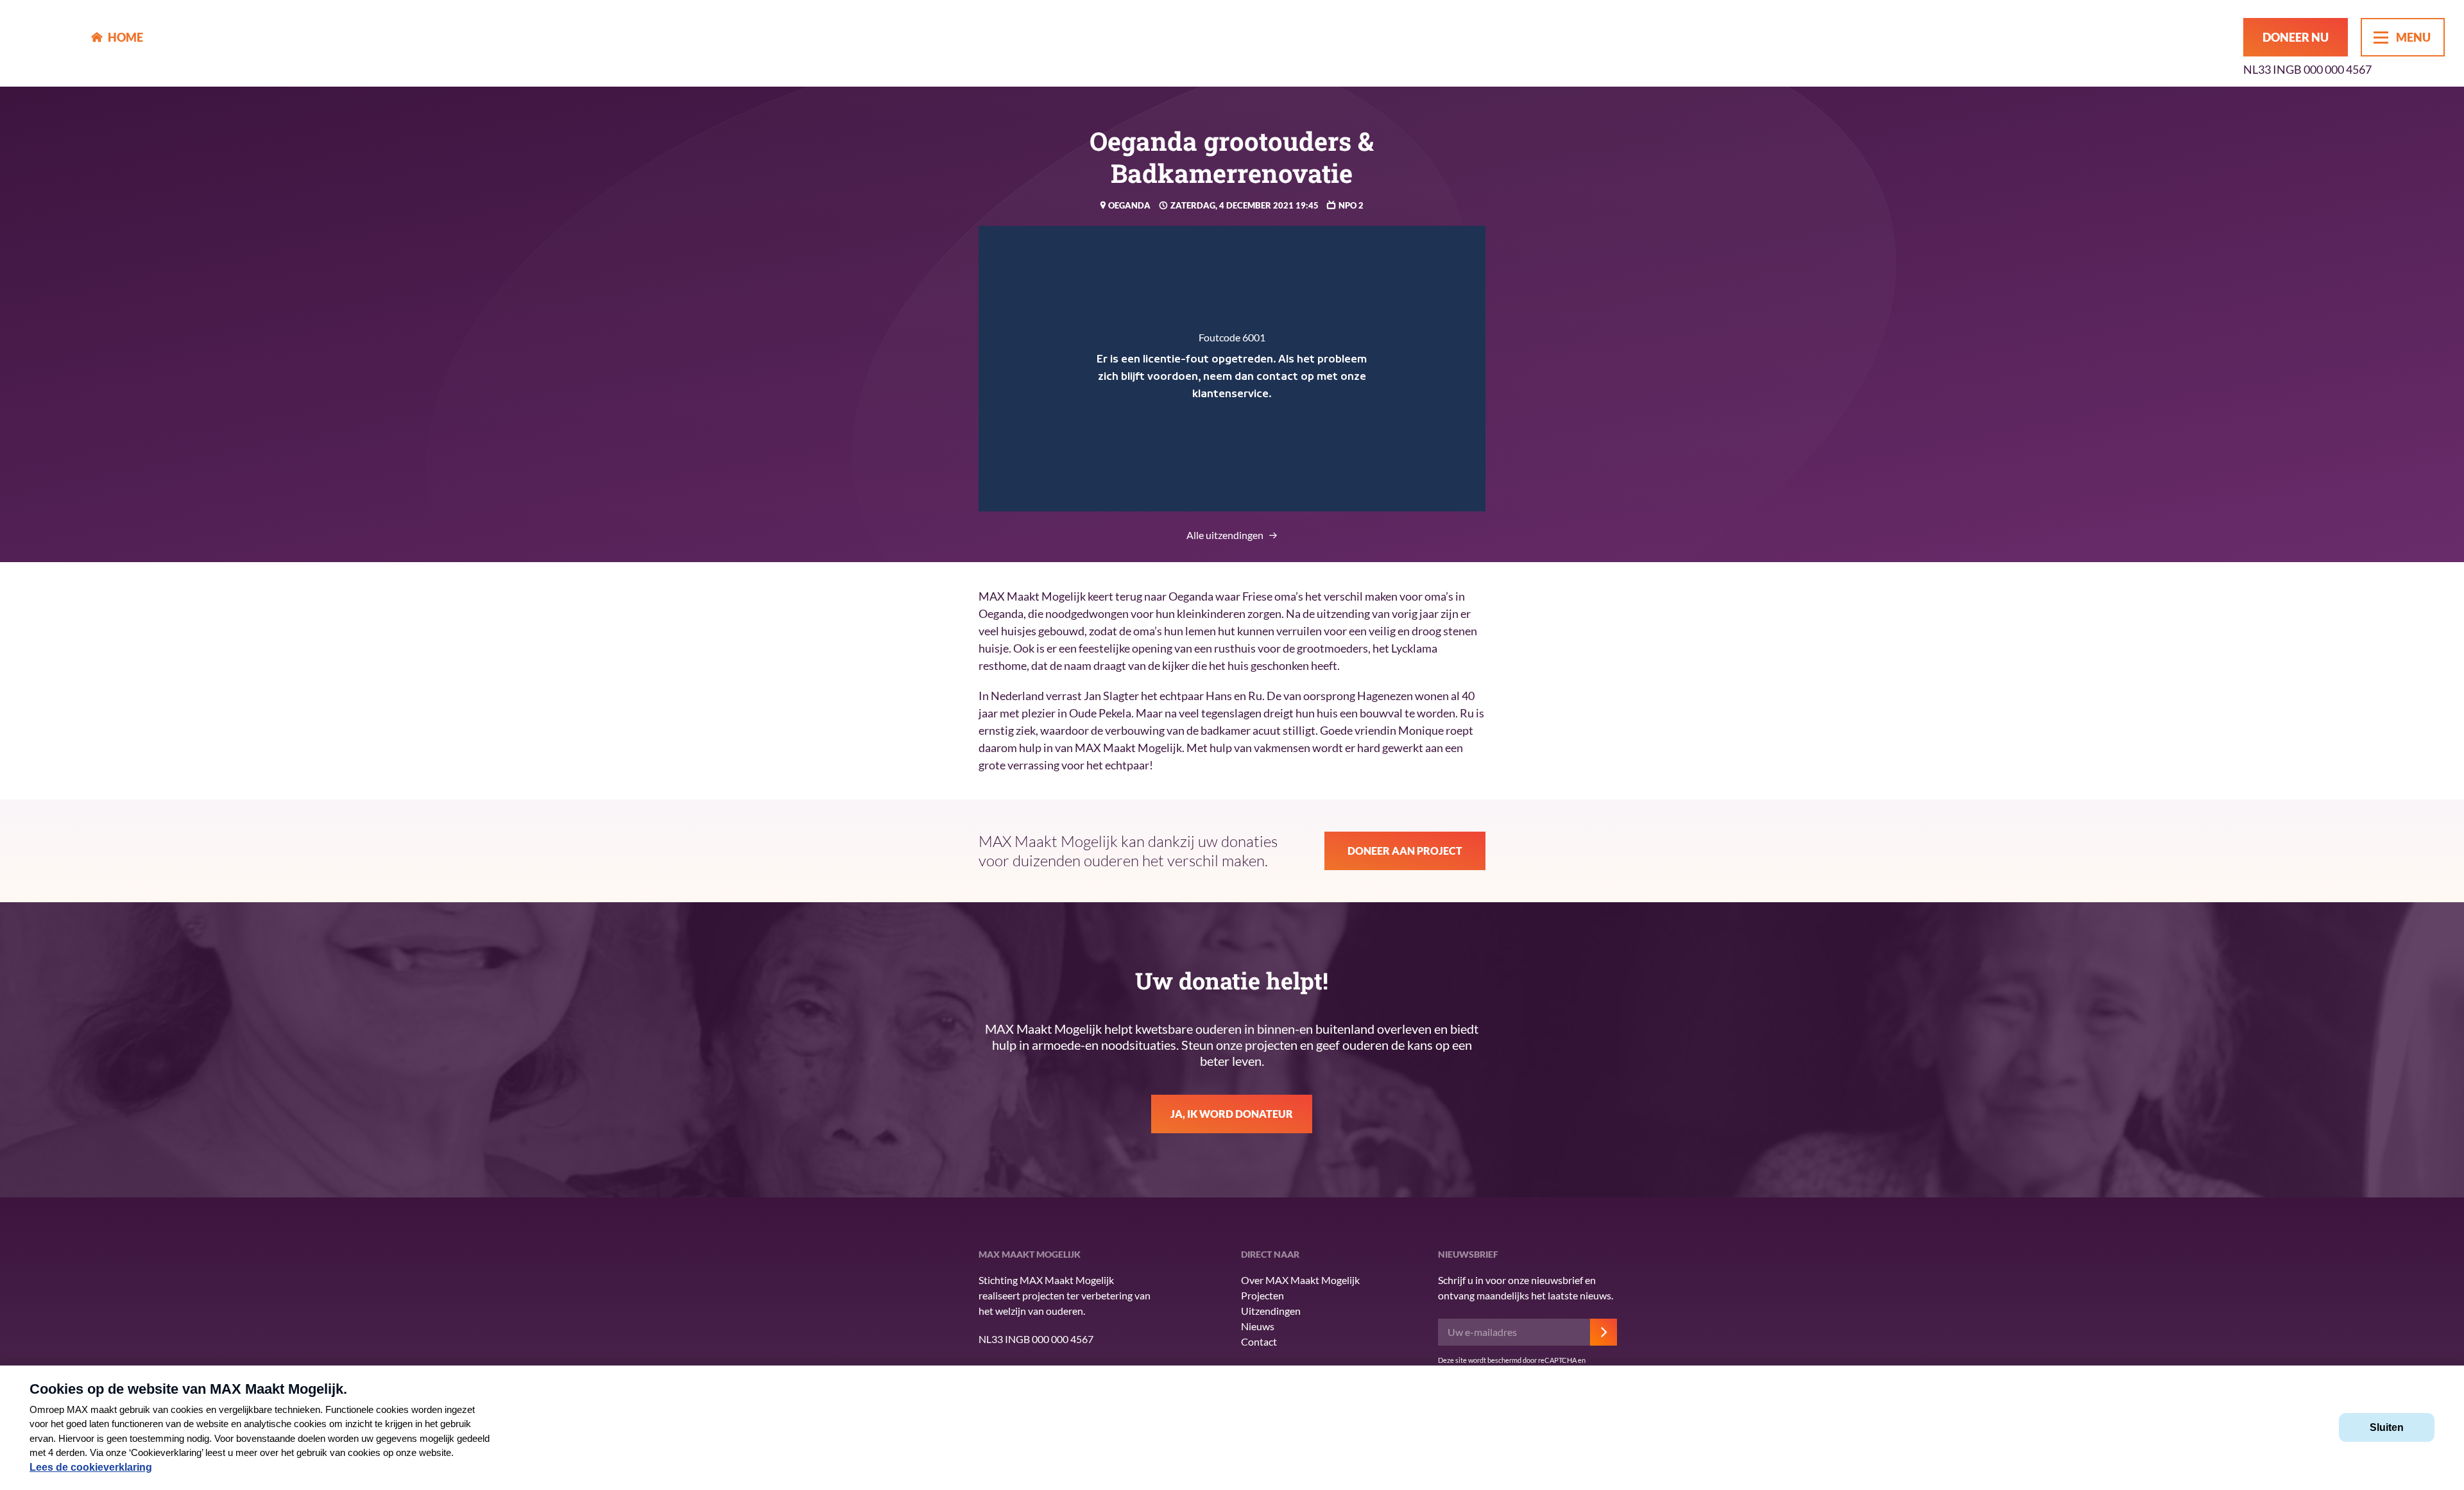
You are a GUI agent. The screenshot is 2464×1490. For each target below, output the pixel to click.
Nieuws (1258, 1326)
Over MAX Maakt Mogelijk (1300, 1280)
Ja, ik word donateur (1232, 1114)
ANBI (873, 1330)
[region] (1232, 369)
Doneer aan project (1405, 851)
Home (125, 37)
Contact (1259, 1341)
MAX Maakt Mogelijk (46, 43)
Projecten (1262, 1295)
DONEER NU (2296, 37)
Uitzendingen (1271, 1311)
